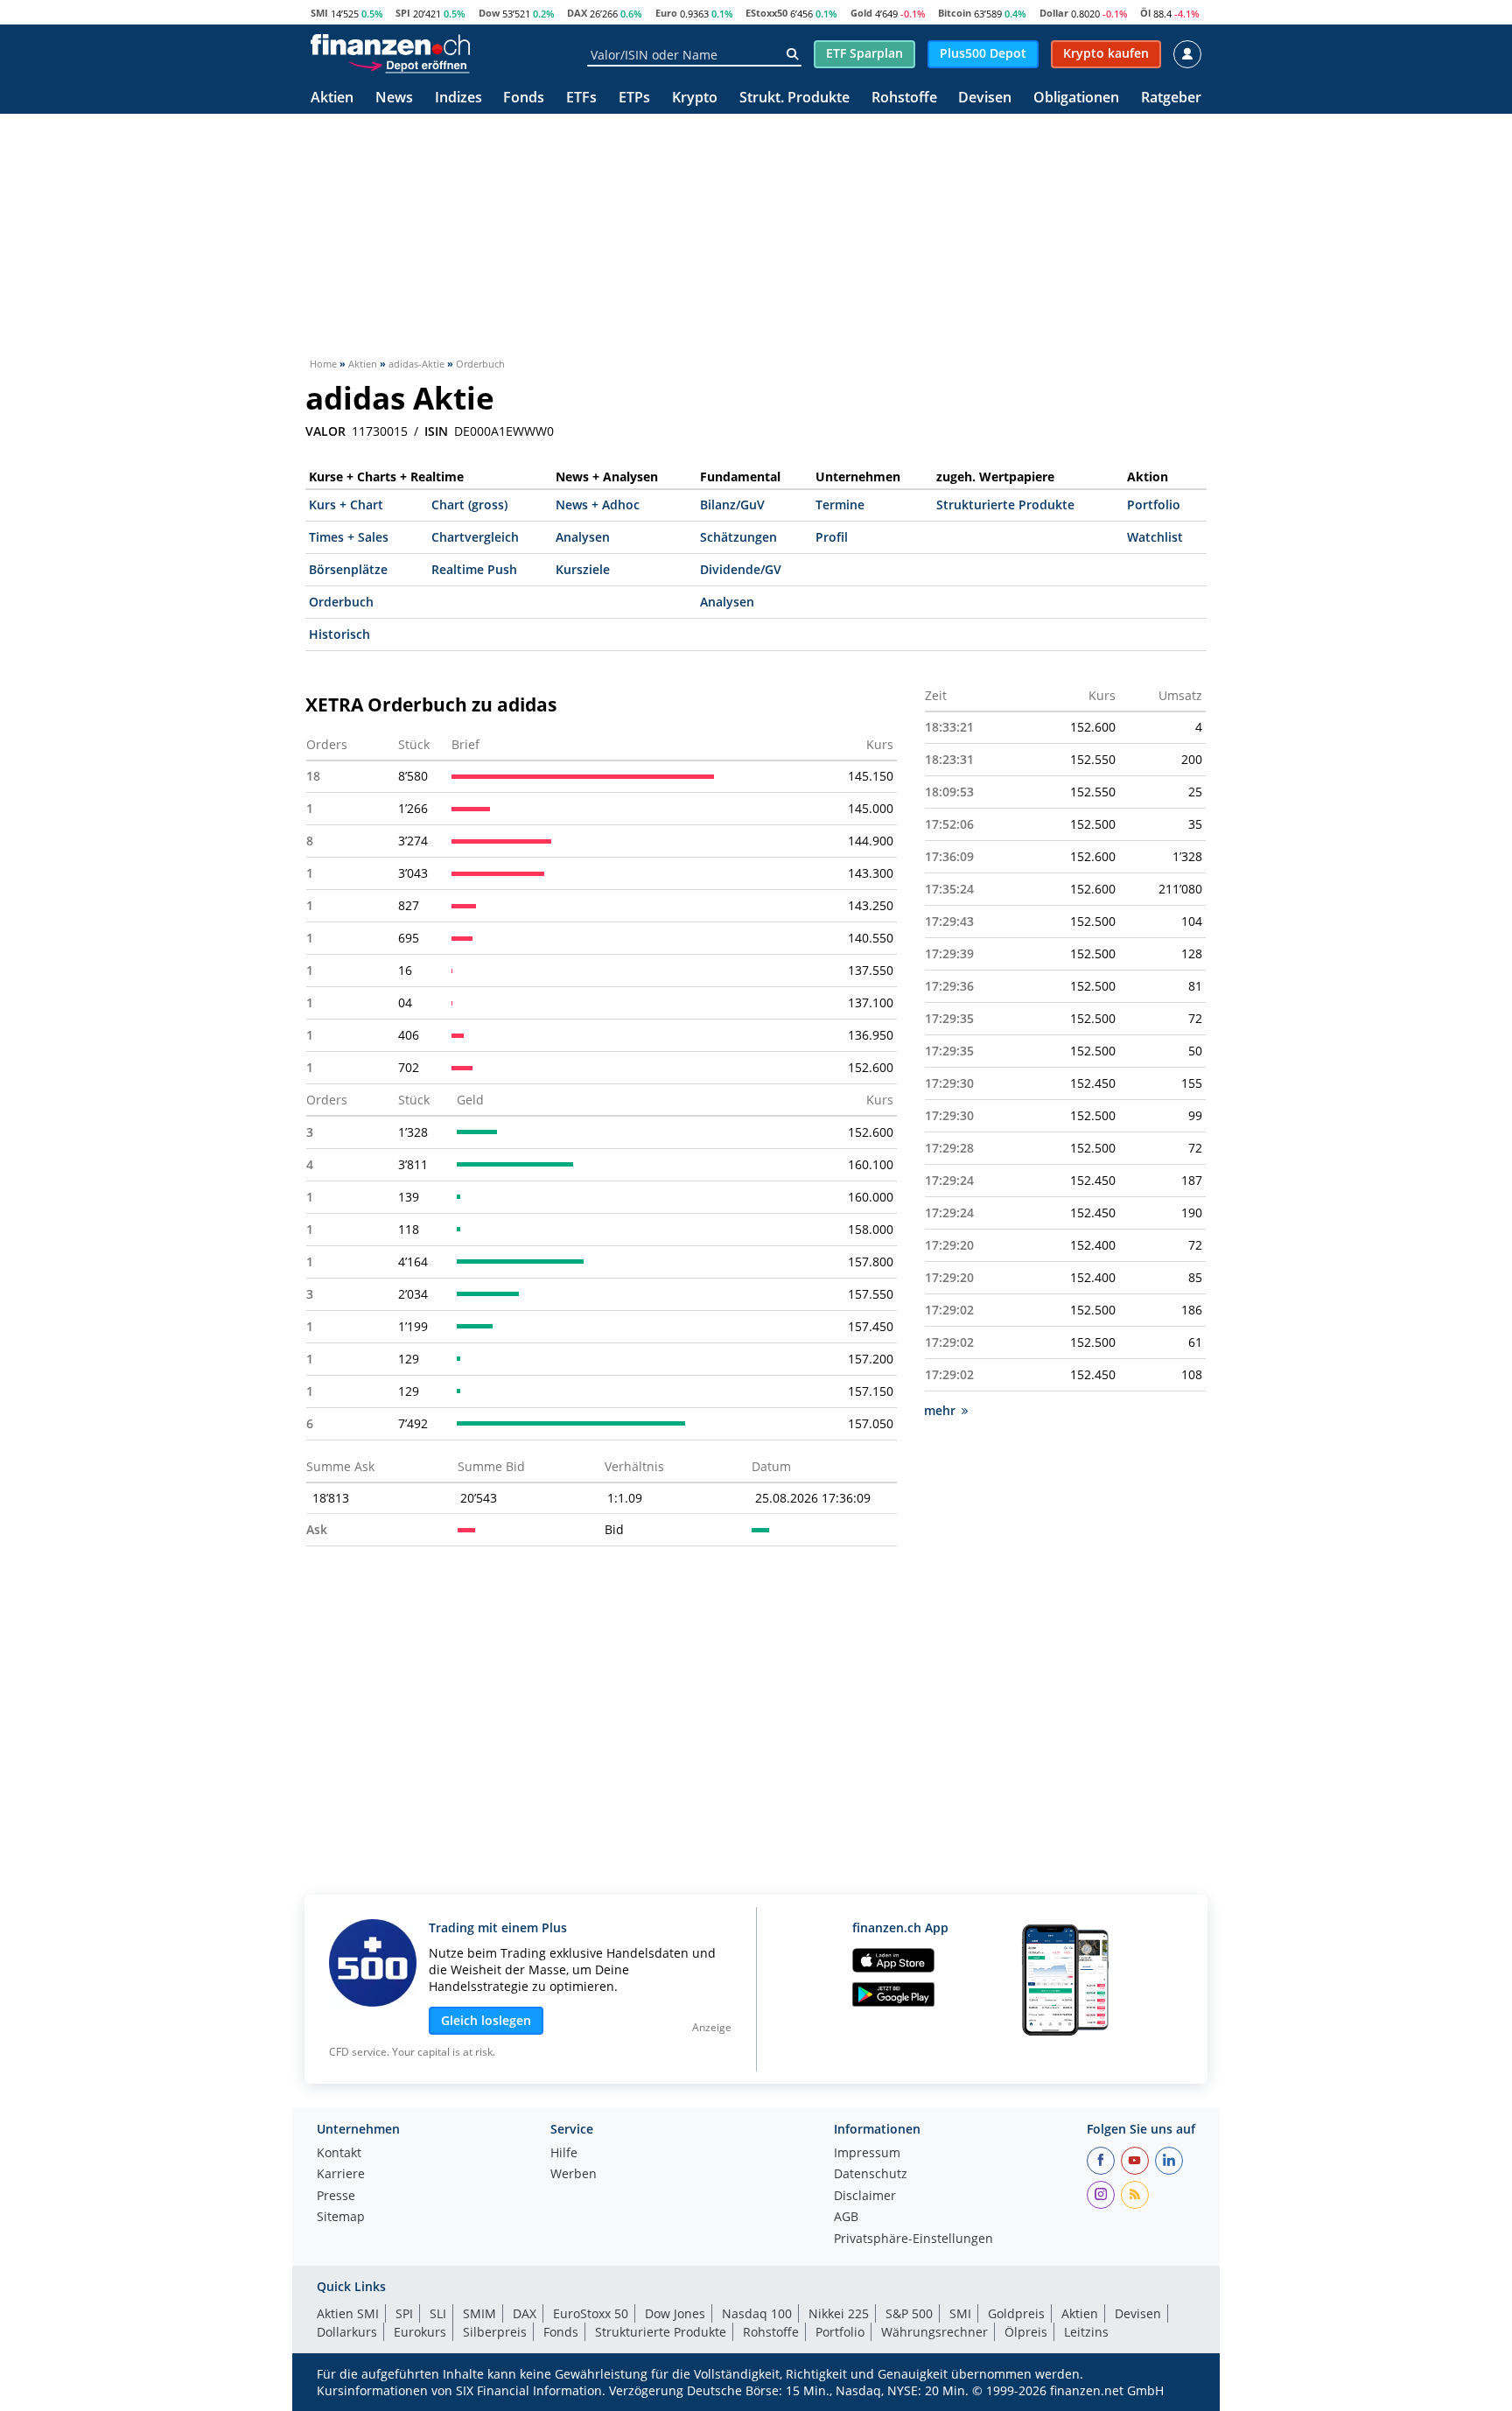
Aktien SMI (348, 2313)
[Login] (1187, 54)
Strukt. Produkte (794, 98)
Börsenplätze (348, 569)
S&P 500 (909, 2313)
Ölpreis (1026, 2332)
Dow (489, 13)
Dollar (1054, 13)
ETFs (581, 98)
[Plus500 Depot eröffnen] (409, 65)
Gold (861, 13)
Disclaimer (865, 2197)
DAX (577, 13)
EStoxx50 (766, 13)
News (394, 98)
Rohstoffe (904, 98)
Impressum (867, 2154)
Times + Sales (349, 537)
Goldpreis (1016, 2313)
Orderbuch (341, 602)
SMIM (479, 2313)
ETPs (634, 98)
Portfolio (1154, 505)
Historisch (339, 634)
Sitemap (341, 2218)
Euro (666, 13)
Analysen (583, 537)
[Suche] (792, 54)
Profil (832, 537)
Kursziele (583, 569)
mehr (940, 1410)
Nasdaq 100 (757, 2313)
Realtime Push (474, 569)
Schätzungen (738, 537)
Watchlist (1155, 537)
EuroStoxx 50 (591, 2313)
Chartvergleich (475, 537)
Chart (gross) (469, 505)
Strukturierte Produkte (1005, 505)
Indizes (458, 98)
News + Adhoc (598, 505)
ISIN (436, 431)
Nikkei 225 (839, 2313)
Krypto (695, 98)
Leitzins (1086, 2332)
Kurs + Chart (346, 505)
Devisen (985, 98)
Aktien (332, 98)
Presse (336, 2197)
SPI (403, 13)
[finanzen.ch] (390, 45)
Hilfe (564, 2154)
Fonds (524, 98)
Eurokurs (420, 2332)
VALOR (325, 431)
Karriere (341, 2175)
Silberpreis (495, 2332)
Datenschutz (871, 2175)
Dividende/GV (741, 569)
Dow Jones (675, 2313)
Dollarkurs (347, 2332)
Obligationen (1076, 98)
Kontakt (339, 2154)
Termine (840, 505)
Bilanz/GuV (732, 505)
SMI (319, 13)
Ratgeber (1171, 98)
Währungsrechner (934, 2332)
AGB (846, 2218)
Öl (1145, 13)
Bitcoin (955, 13)
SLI (438, 2313)
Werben (574, 2175)
